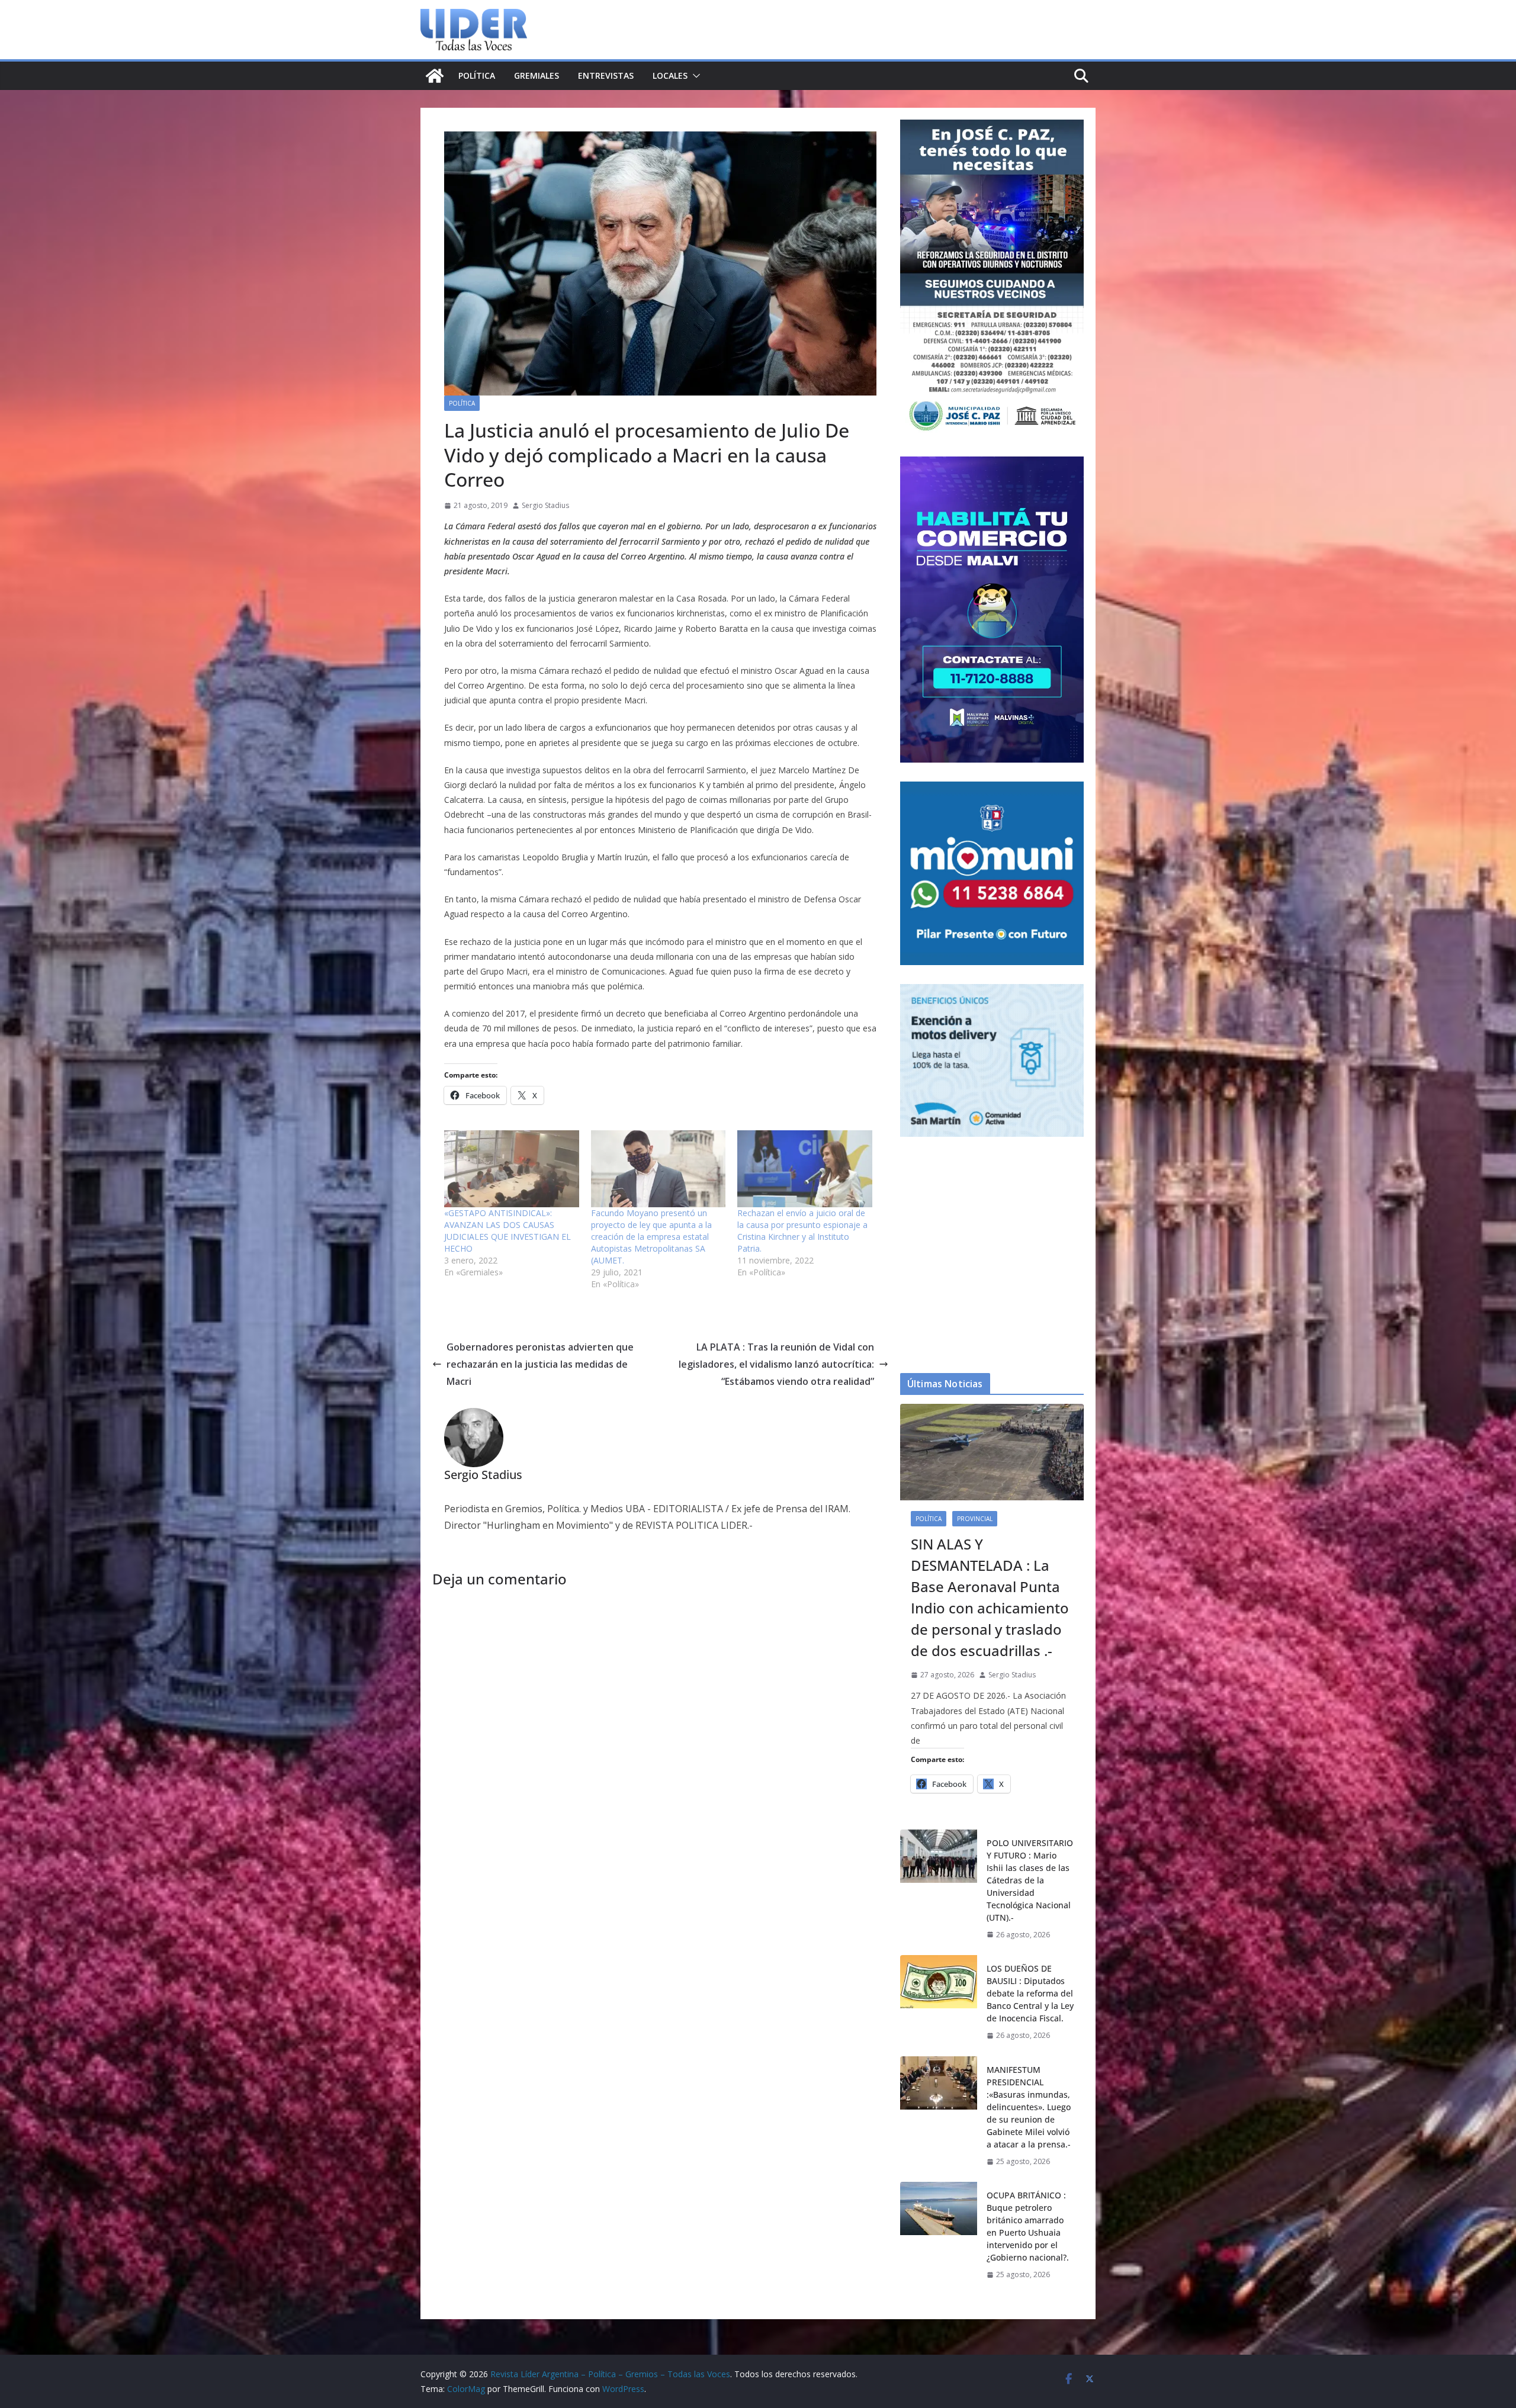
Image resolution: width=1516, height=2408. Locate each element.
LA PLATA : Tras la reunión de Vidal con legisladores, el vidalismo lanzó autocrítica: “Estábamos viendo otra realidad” (776, 1364)
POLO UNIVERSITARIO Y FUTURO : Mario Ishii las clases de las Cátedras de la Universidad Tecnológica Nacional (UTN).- (1030, 1880)
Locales (670, 75)
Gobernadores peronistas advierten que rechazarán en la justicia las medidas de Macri (540, 1364)
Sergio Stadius (545, 505)
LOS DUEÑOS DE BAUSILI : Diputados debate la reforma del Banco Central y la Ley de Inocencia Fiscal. (1030, 1993)
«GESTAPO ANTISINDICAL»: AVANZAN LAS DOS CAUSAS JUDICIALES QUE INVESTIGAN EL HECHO (508, 1231)
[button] (694, 76)
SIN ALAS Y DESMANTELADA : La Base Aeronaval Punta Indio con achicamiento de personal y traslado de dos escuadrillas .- (990, 1597)
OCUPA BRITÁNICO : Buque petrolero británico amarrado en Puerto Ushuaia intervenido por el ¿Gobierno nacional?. (1028, 2226)
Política (477, 75)
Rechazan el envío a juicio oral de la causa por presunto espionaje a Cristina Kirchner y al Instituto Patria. (802, 1231)
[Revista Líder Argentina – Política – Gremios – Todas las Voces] (435, 76)
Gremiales (537, 75)
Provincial (975, 1519)
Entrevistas (606, 75)
